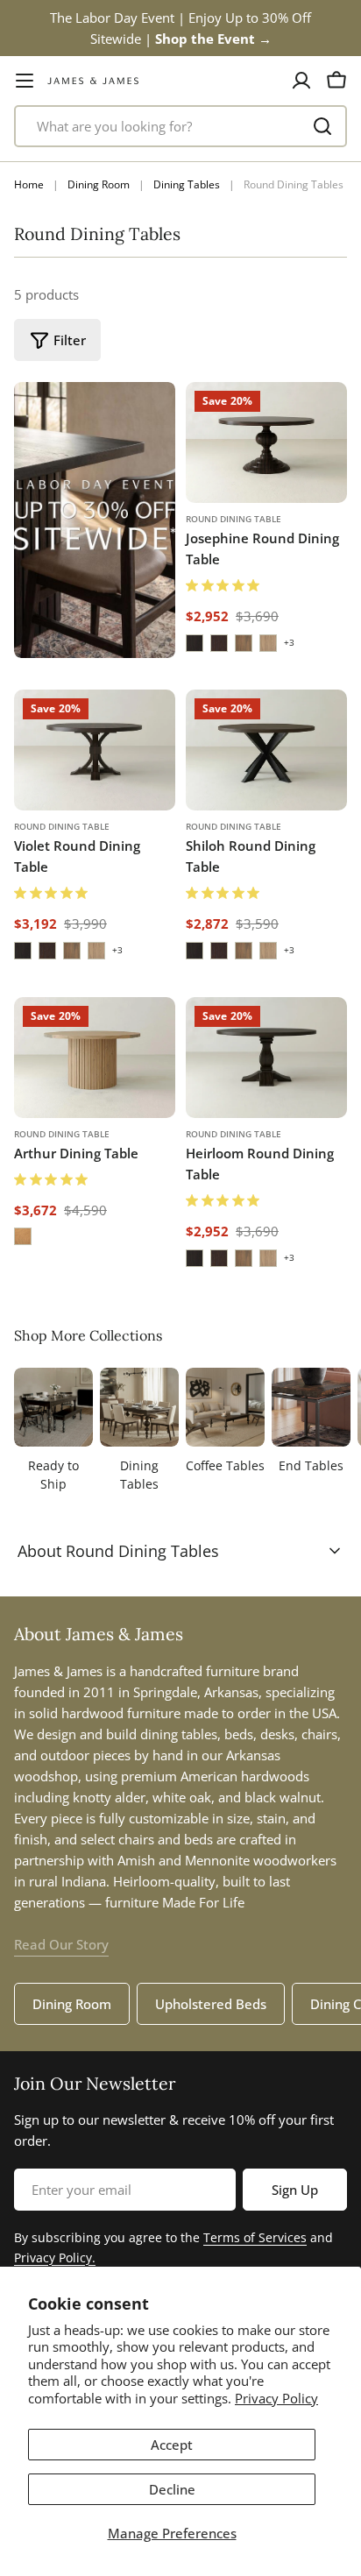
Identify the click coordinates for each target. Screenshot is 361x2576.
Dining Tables (187, 184)
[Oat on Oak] (268, 643)
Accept (172, 2445)
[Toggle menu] (25, 81)
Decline (172, 2489)
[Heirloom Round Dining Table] (266, 1058)
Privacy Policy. (55, 2258)
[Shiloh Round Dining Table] (266, 750)
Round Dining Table (234, 519)
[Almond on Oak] (244, 643)
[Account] (301, 81)
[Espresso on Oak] (195, 643)
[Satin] (23, 1236)
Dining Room (99, 184)
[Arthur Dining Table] (95, 1058)
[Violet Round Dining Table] (95, 750)
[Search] (322, 126)
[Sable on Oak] (219, 643)
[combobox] (180, 126)
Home (29, 184)
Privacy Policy (276, 2398)
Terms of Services (255, 2237)
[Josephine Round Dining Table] (266, 442)
